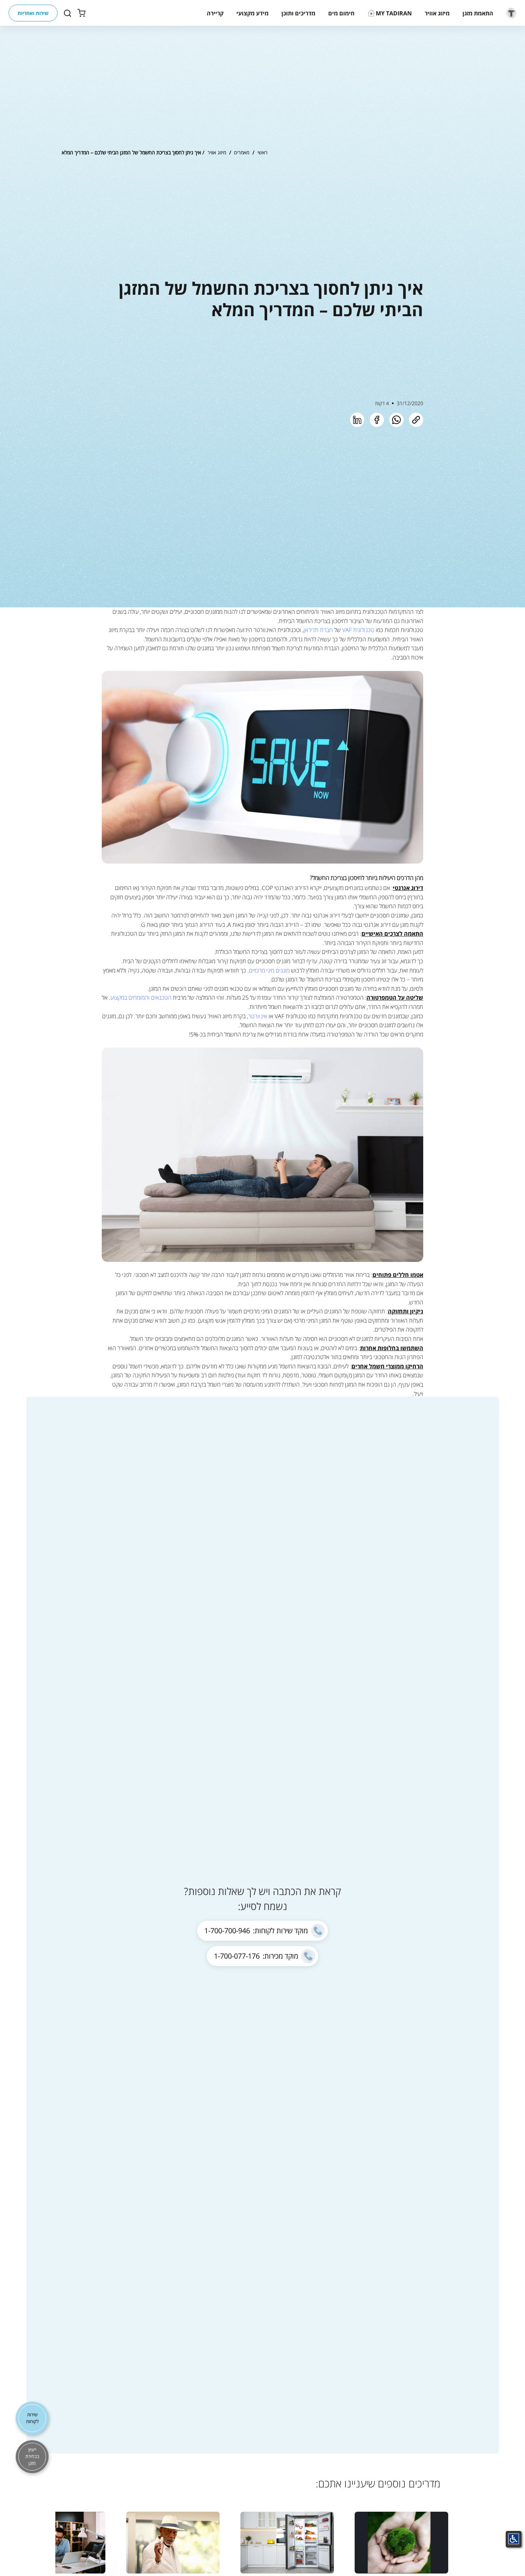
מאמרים (242, 152)
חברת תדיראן (318, 630)
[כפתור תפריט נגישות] (514, 2539)
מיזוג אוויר (217, 152)
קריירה (215, 13)
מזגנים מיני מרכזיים (270, 970)
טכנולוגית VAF (358, 630)
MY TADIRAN (394, 13)
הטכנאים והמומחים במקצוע (142, 998)
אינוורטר (258, 1016)
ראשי (262, 152)
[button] (478, 13)
